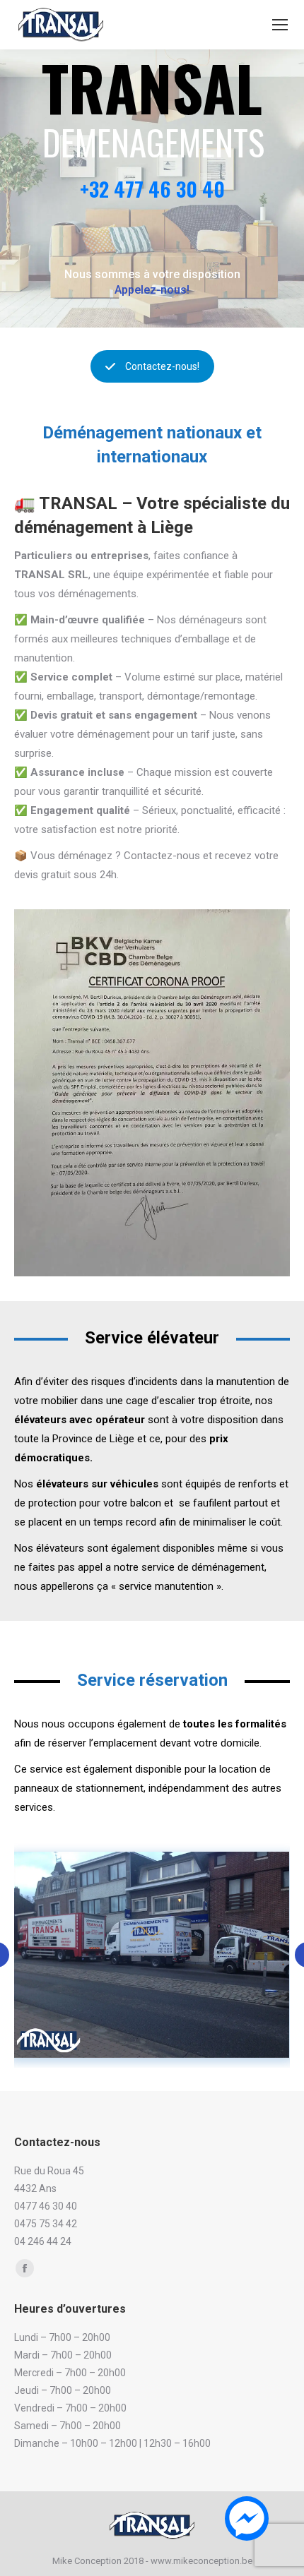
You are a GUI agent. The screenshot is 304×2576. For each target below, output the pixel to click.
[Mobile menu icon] (280, 25)
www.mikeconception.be (201, 2561)
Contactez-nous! (162, 366)
